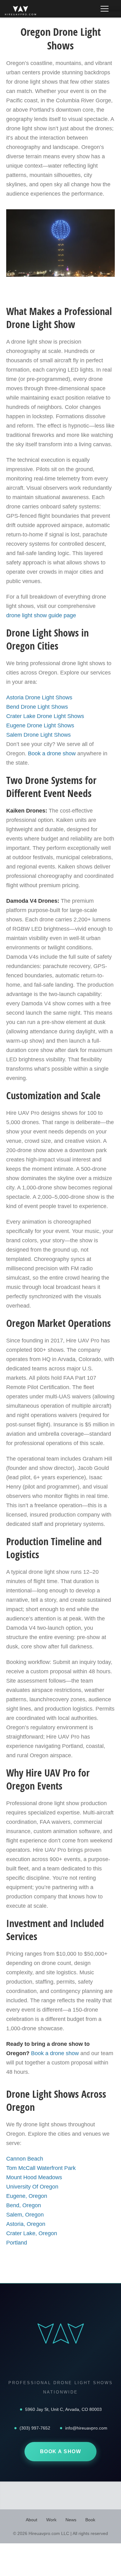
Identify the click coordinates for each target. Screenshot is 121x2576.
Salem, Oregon (25, 2215)
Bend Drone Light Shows (37, 707)
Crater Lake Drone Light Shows (45, 716)
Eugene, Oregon (27, 2196)
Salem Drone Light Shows (38, 735)
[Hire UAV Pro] (20, 11)
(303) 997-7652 (35, 2428)
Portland (17, 2243)
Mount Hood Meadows (34, 2177)
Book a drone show (52, 753)
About (31, 2520)
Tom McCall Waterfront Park (41, 2168)
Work (51, 2520)
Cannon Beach (25, 2159)
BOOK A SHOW (61, 2451)
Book (90, 2520)
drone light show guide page (41, 615)
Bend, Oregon (24, 2205)
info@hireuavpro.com (86, 2428)
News (71, 2520)
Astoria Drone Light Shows (39, 697)
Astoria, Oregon (26, 2224)
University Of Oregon (32, 2187)
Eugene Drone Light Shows (40, 725)
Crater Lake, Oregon (32, 2233)
